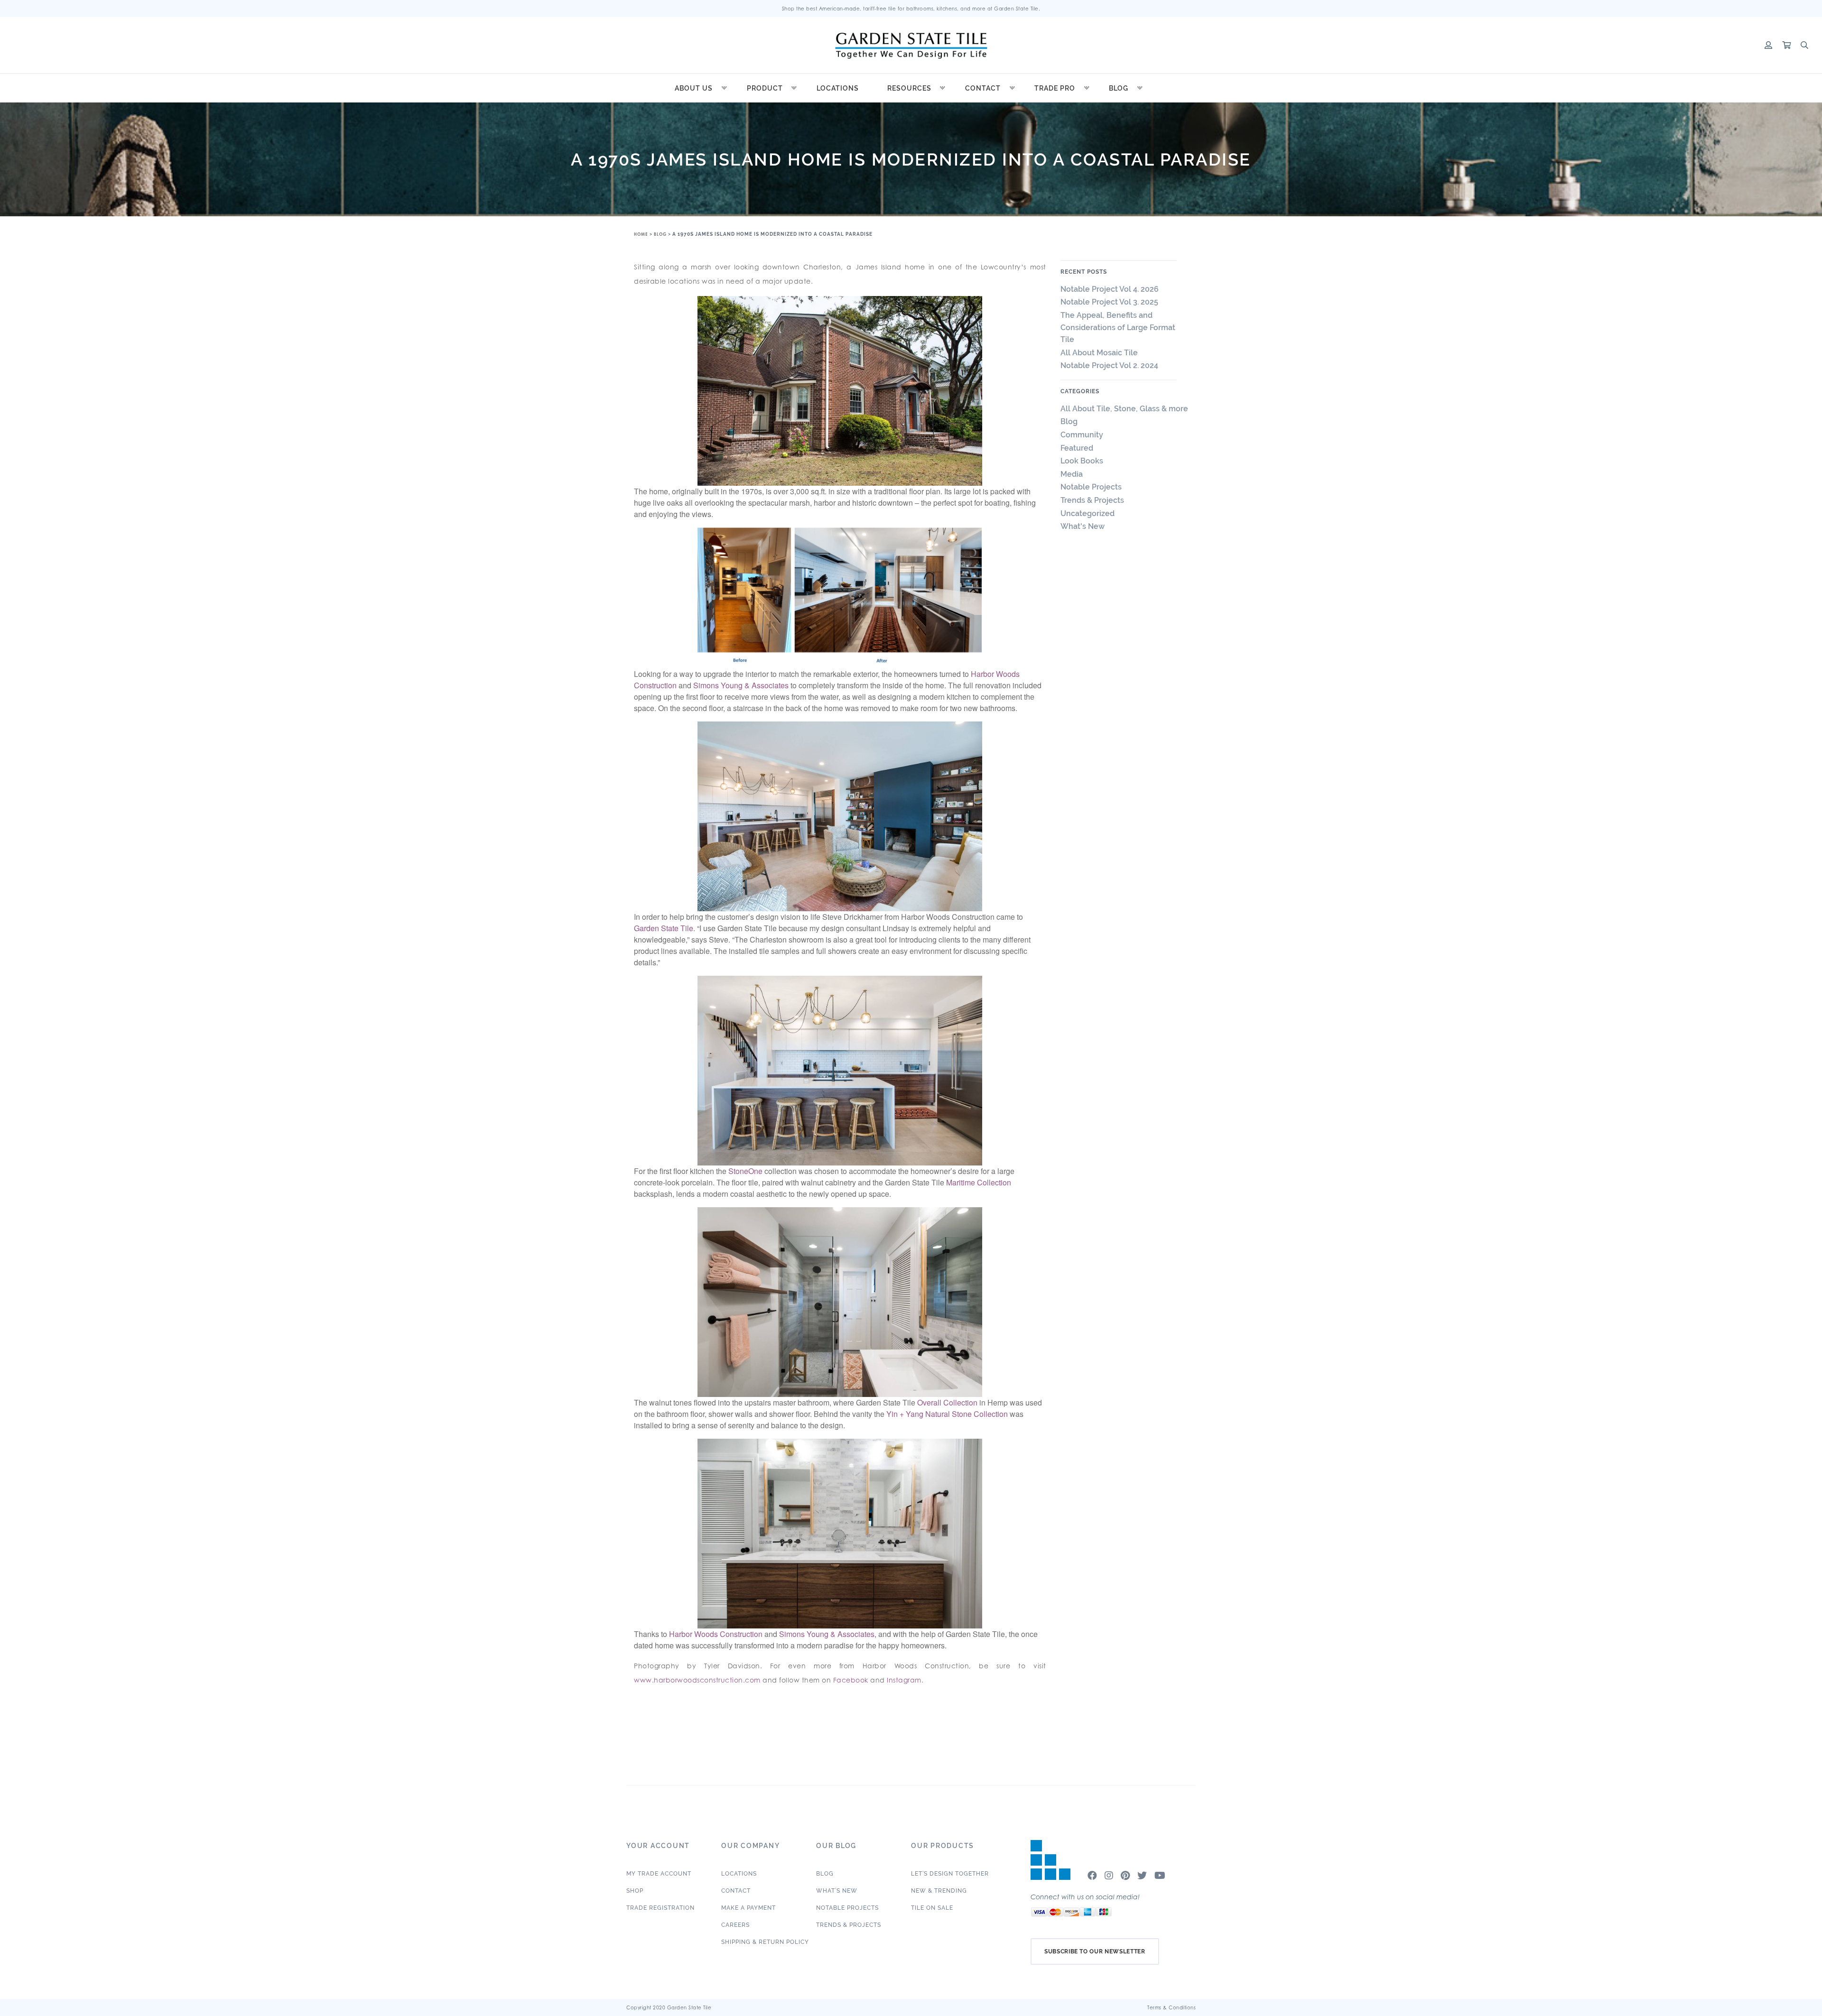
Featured (1077, 448)
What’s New (837, 1891)
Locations (838, 88)
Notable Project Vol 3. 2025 (1109, 302)
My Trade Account (659, 1874)
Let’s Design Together (950, 1874)
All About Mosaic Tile (1099, 353)
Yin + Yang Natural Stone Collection (947, 1414)
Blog (1119, 88)
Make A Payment (748, 1908)
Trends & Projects (1092, 500)
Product (765, 88)
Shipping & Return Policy (765, 1942)
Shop (635, 1891)
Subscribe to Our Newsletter (1095, 1951)
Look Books (1082, 461)
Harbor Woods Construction (716, 1634)
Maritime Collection (979, 1182)
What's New (1083, 526)
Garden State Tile (664, 928)
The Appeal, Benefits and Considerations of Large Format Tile (1118, 327)
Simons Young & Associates (741, 685)
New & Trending (939, 1891)
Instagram (904, 1680)
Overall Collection (947, 1402)
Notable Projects (1091, 487)
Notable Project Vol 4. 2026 (1110, 289)
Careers (735, 1925)
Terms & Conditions (1171, 2007)
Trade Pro (1055, 88)
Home (641, 234)
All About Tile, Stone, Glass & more (1124, 409)
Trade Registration (660, 1908)
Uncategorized (1088, 513)
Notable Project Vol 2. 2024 (1111, 365)
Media (1072, 474)
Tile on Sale (932, 1908)
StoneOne (745, 1171)
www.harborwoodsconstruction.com (697, 1680)
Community (1082, 435)
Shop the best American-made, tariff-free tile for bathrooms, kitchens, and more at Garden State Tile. (911, 9)
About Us (694, 88)
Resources (909, 88)
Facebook (851, 1680)
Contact (983, 88)
